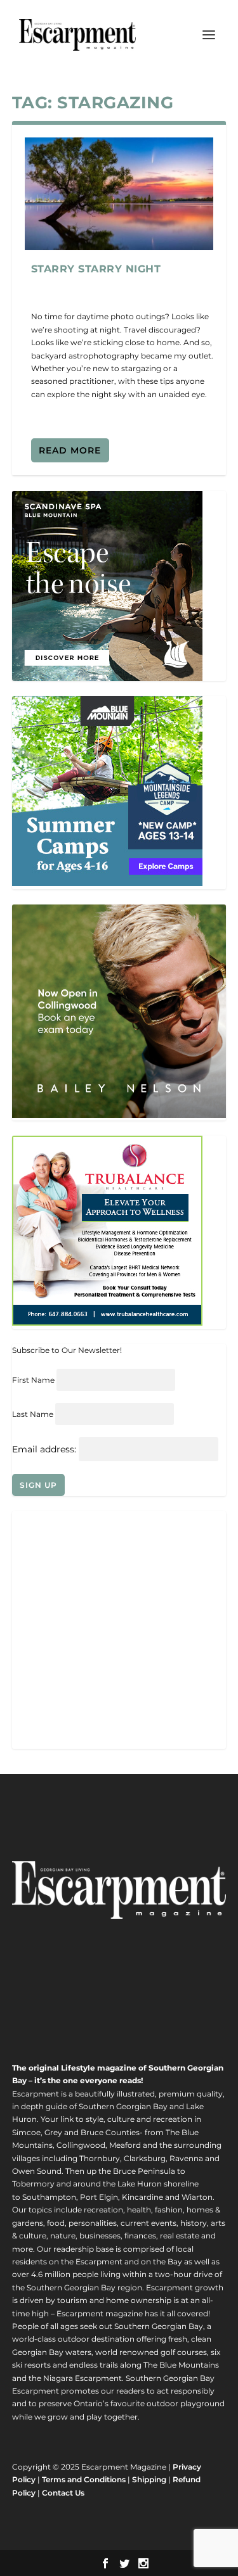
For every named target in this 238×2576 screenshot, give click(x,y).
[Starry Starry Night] (119, 194)
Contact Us (63, 2493)
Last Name (33, 1414)
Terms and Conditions (84, 2479)
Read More (70, 450)
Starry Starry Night (96, 269)
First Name (33, 1380)
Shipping (149, 2479)
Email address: (45, 1449)
